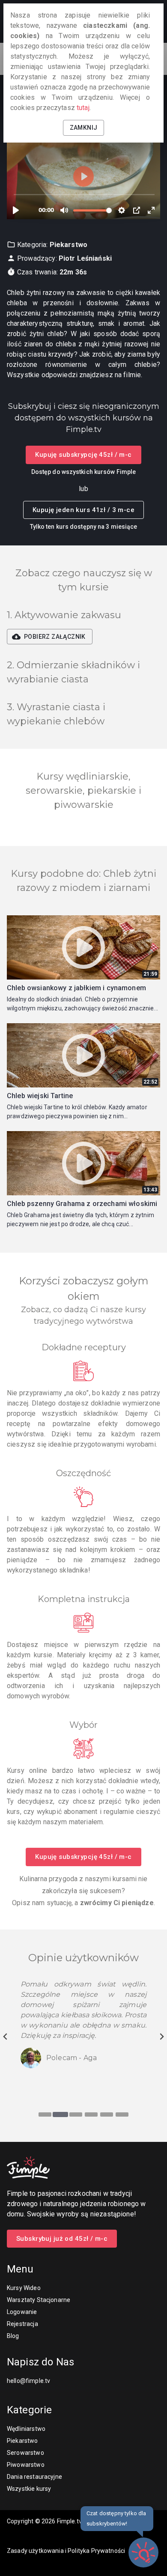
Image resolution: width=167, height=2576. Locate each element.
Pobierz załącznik (55, 637)
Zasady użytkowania (35, 2551)
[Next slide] (161, 2037)
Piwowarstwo (26, 2465)
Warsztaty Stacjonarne (39, 2300)
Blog (13, 2336)
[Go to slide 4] (91, 2114)
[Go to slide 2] (60, 2114)
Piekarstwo (22, 2441)
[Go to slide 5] (107, 2114)
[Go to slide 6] (122, 2114)
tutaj (83, 108)
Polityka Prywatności (96, 2551)
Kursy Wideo (24, 2288)
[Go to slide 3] (76, 2114)
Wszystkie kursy (29, 2489)
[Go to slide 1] (45, 2114)
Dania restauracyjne (34, 2477)
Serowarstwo (25, 2453)
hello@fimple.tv (28, 2381)
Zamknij (84, 128)
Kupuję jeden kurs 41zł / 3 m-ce (83, 510)
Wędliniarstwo (26, 2429)
